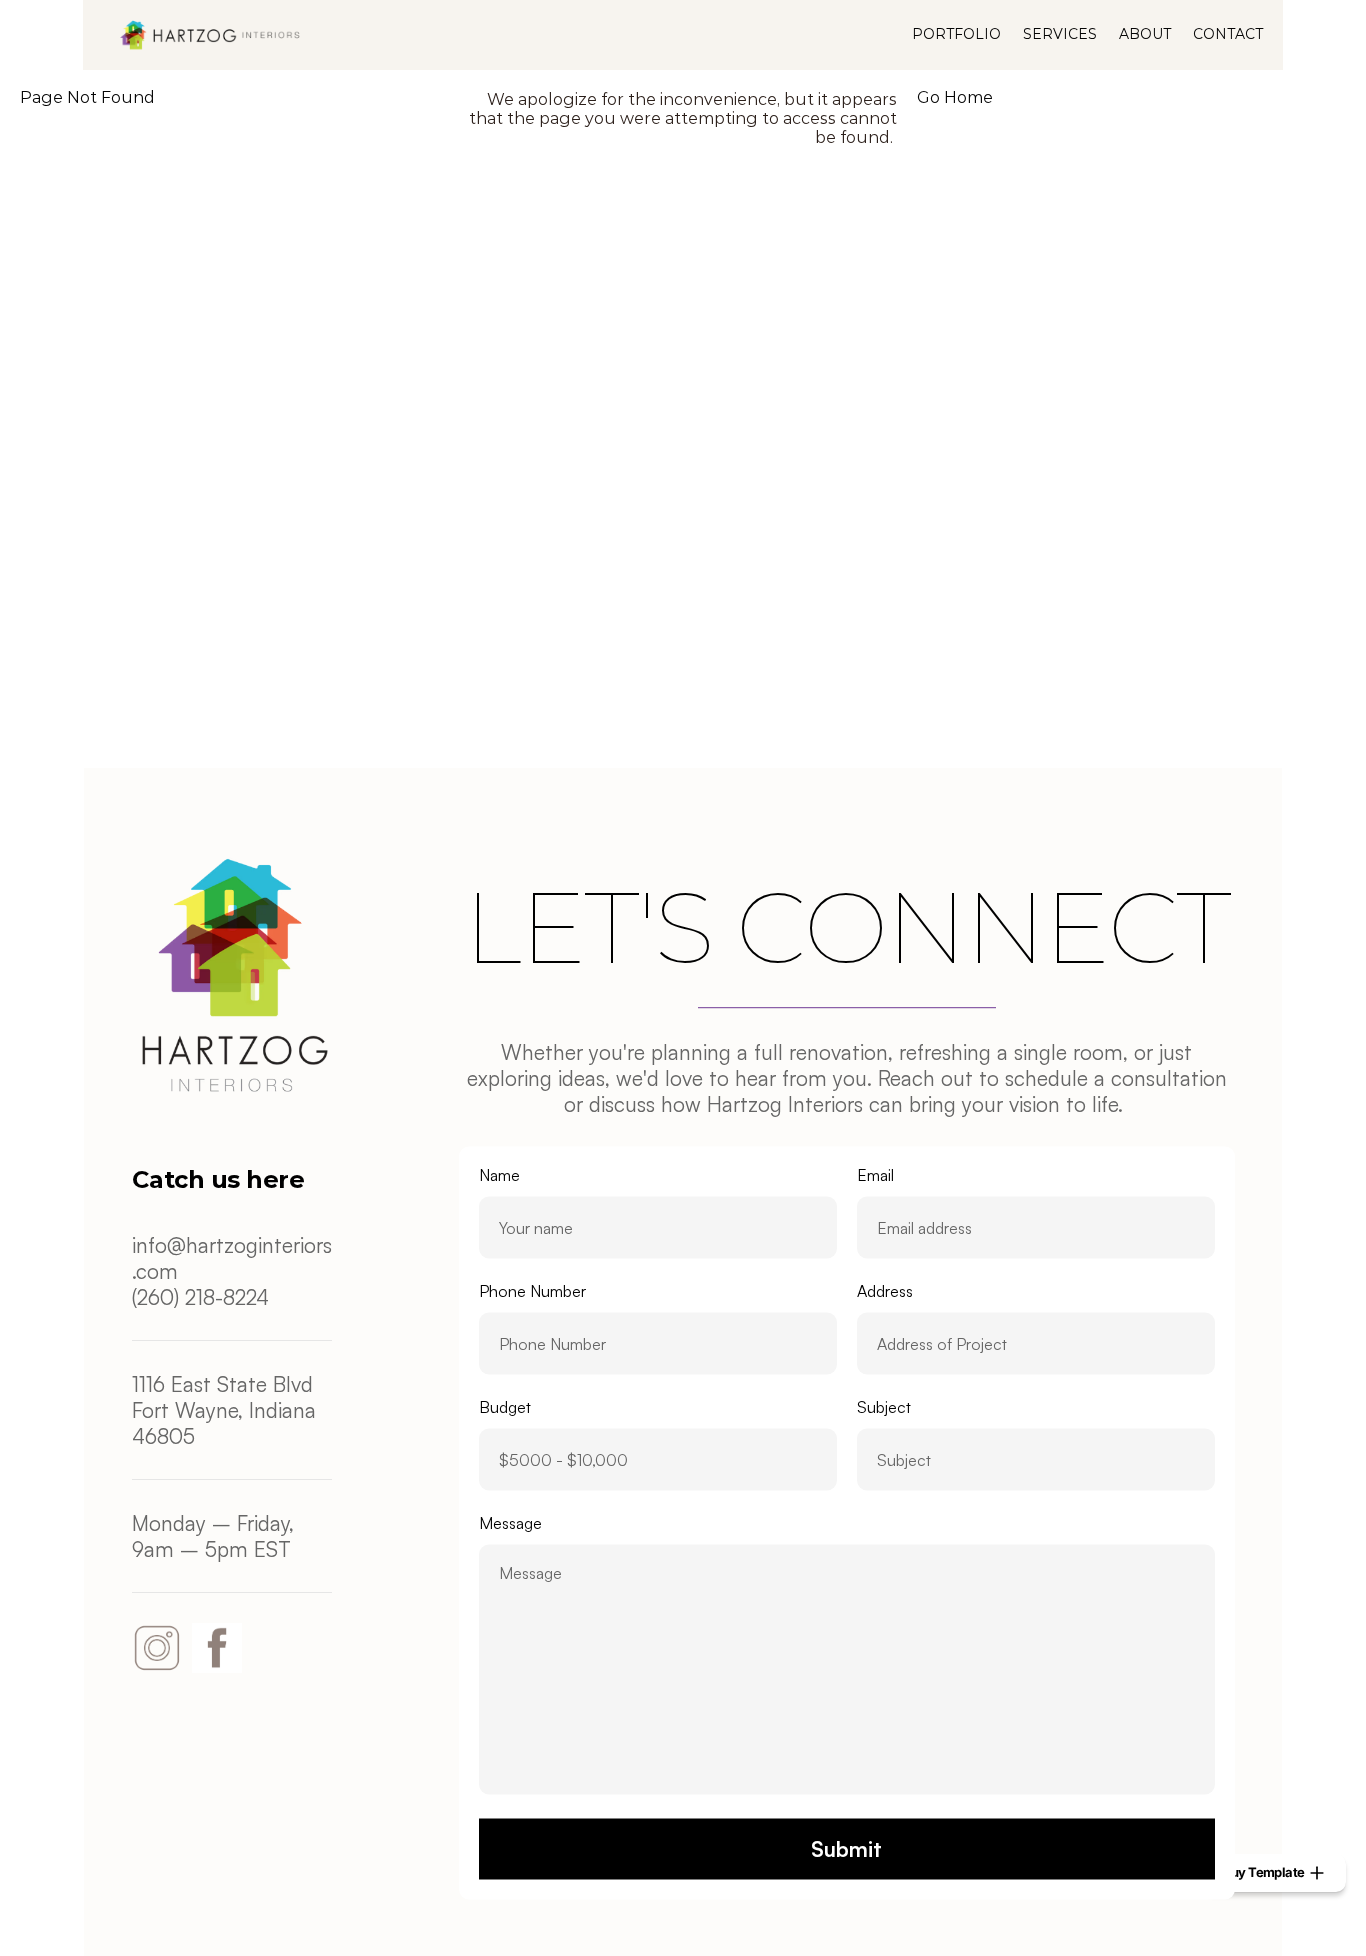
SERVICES (1060, 34)
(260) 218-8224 (200, 1297)
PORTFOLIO (956, 34)
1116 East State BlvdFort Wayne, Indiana (227, 1397)
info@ (159, 1245)
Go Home (955, 97)
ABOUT (1145, 34)
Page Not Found (87, 97)
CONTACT (1228, 34)
